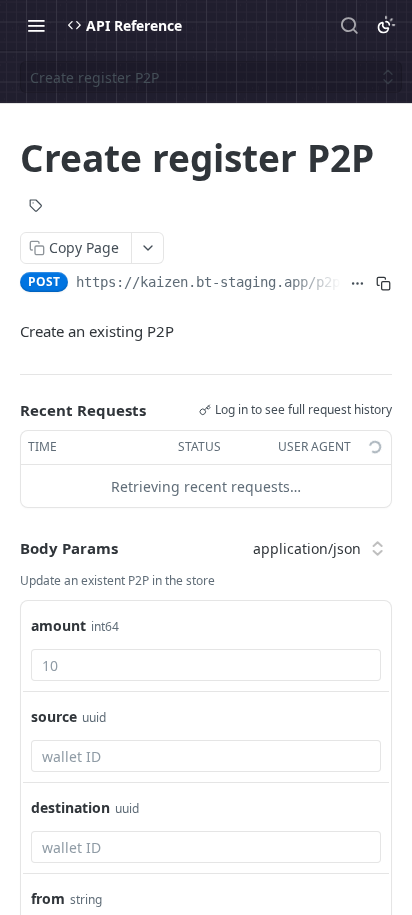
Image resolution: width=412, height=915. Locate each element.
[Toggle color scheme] (386, 25)
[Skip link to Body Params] (6, 548)
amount (58, 625)
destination (70, 807)
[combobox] (206, 665)
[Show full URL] (358, 284)
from (48, 898)
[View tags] (36, 208)
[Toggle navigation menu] (36, 25)
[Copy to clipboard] (383, 284)
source (54, 716)
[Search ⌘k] (349, 25)
